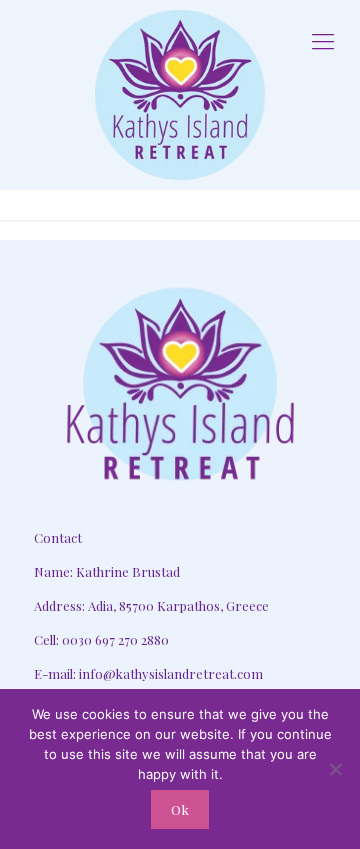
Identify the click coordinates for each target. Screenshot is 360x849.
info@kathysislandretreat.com (171, 673)
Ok (180, 809)
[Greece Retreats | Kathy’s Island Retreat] (180, 95)
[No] (335, 769)
